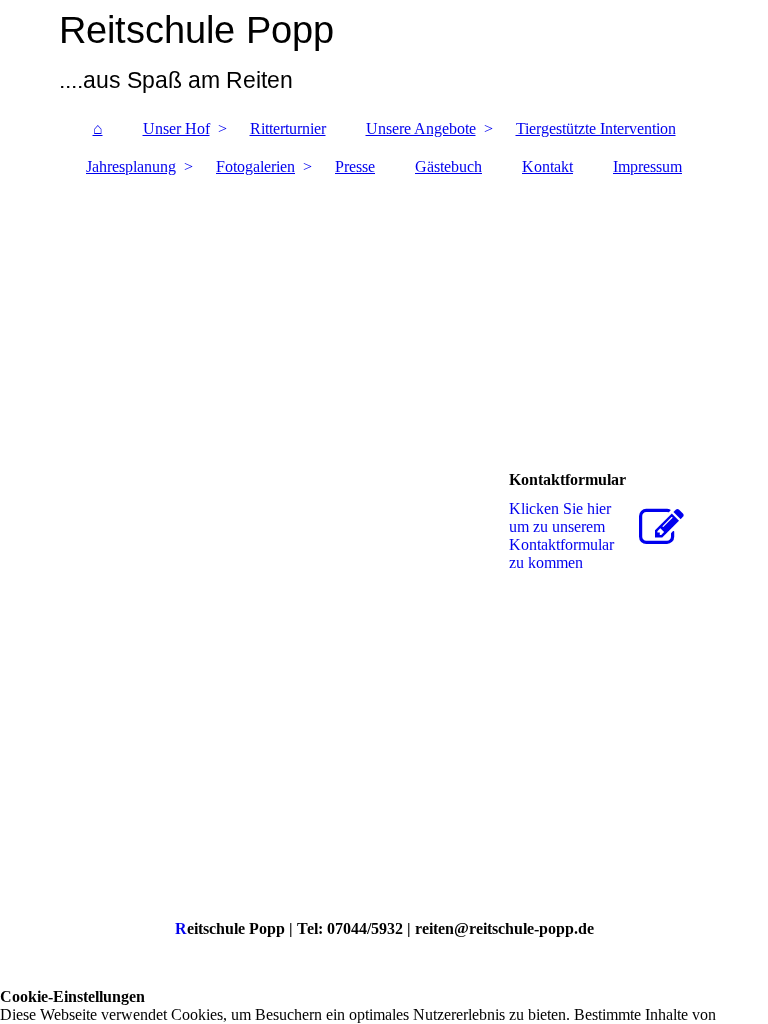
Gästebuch (448, 166)
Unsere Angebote (421, 128)
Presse (355, 166)
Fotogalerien (255, 166)
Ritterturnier (288, 128)
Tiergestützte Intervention (596, 128)
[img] (384, 55)
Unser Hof (176, 128)
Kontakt (547, 166)
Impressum (647, 166)
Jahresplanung (131, 166)
